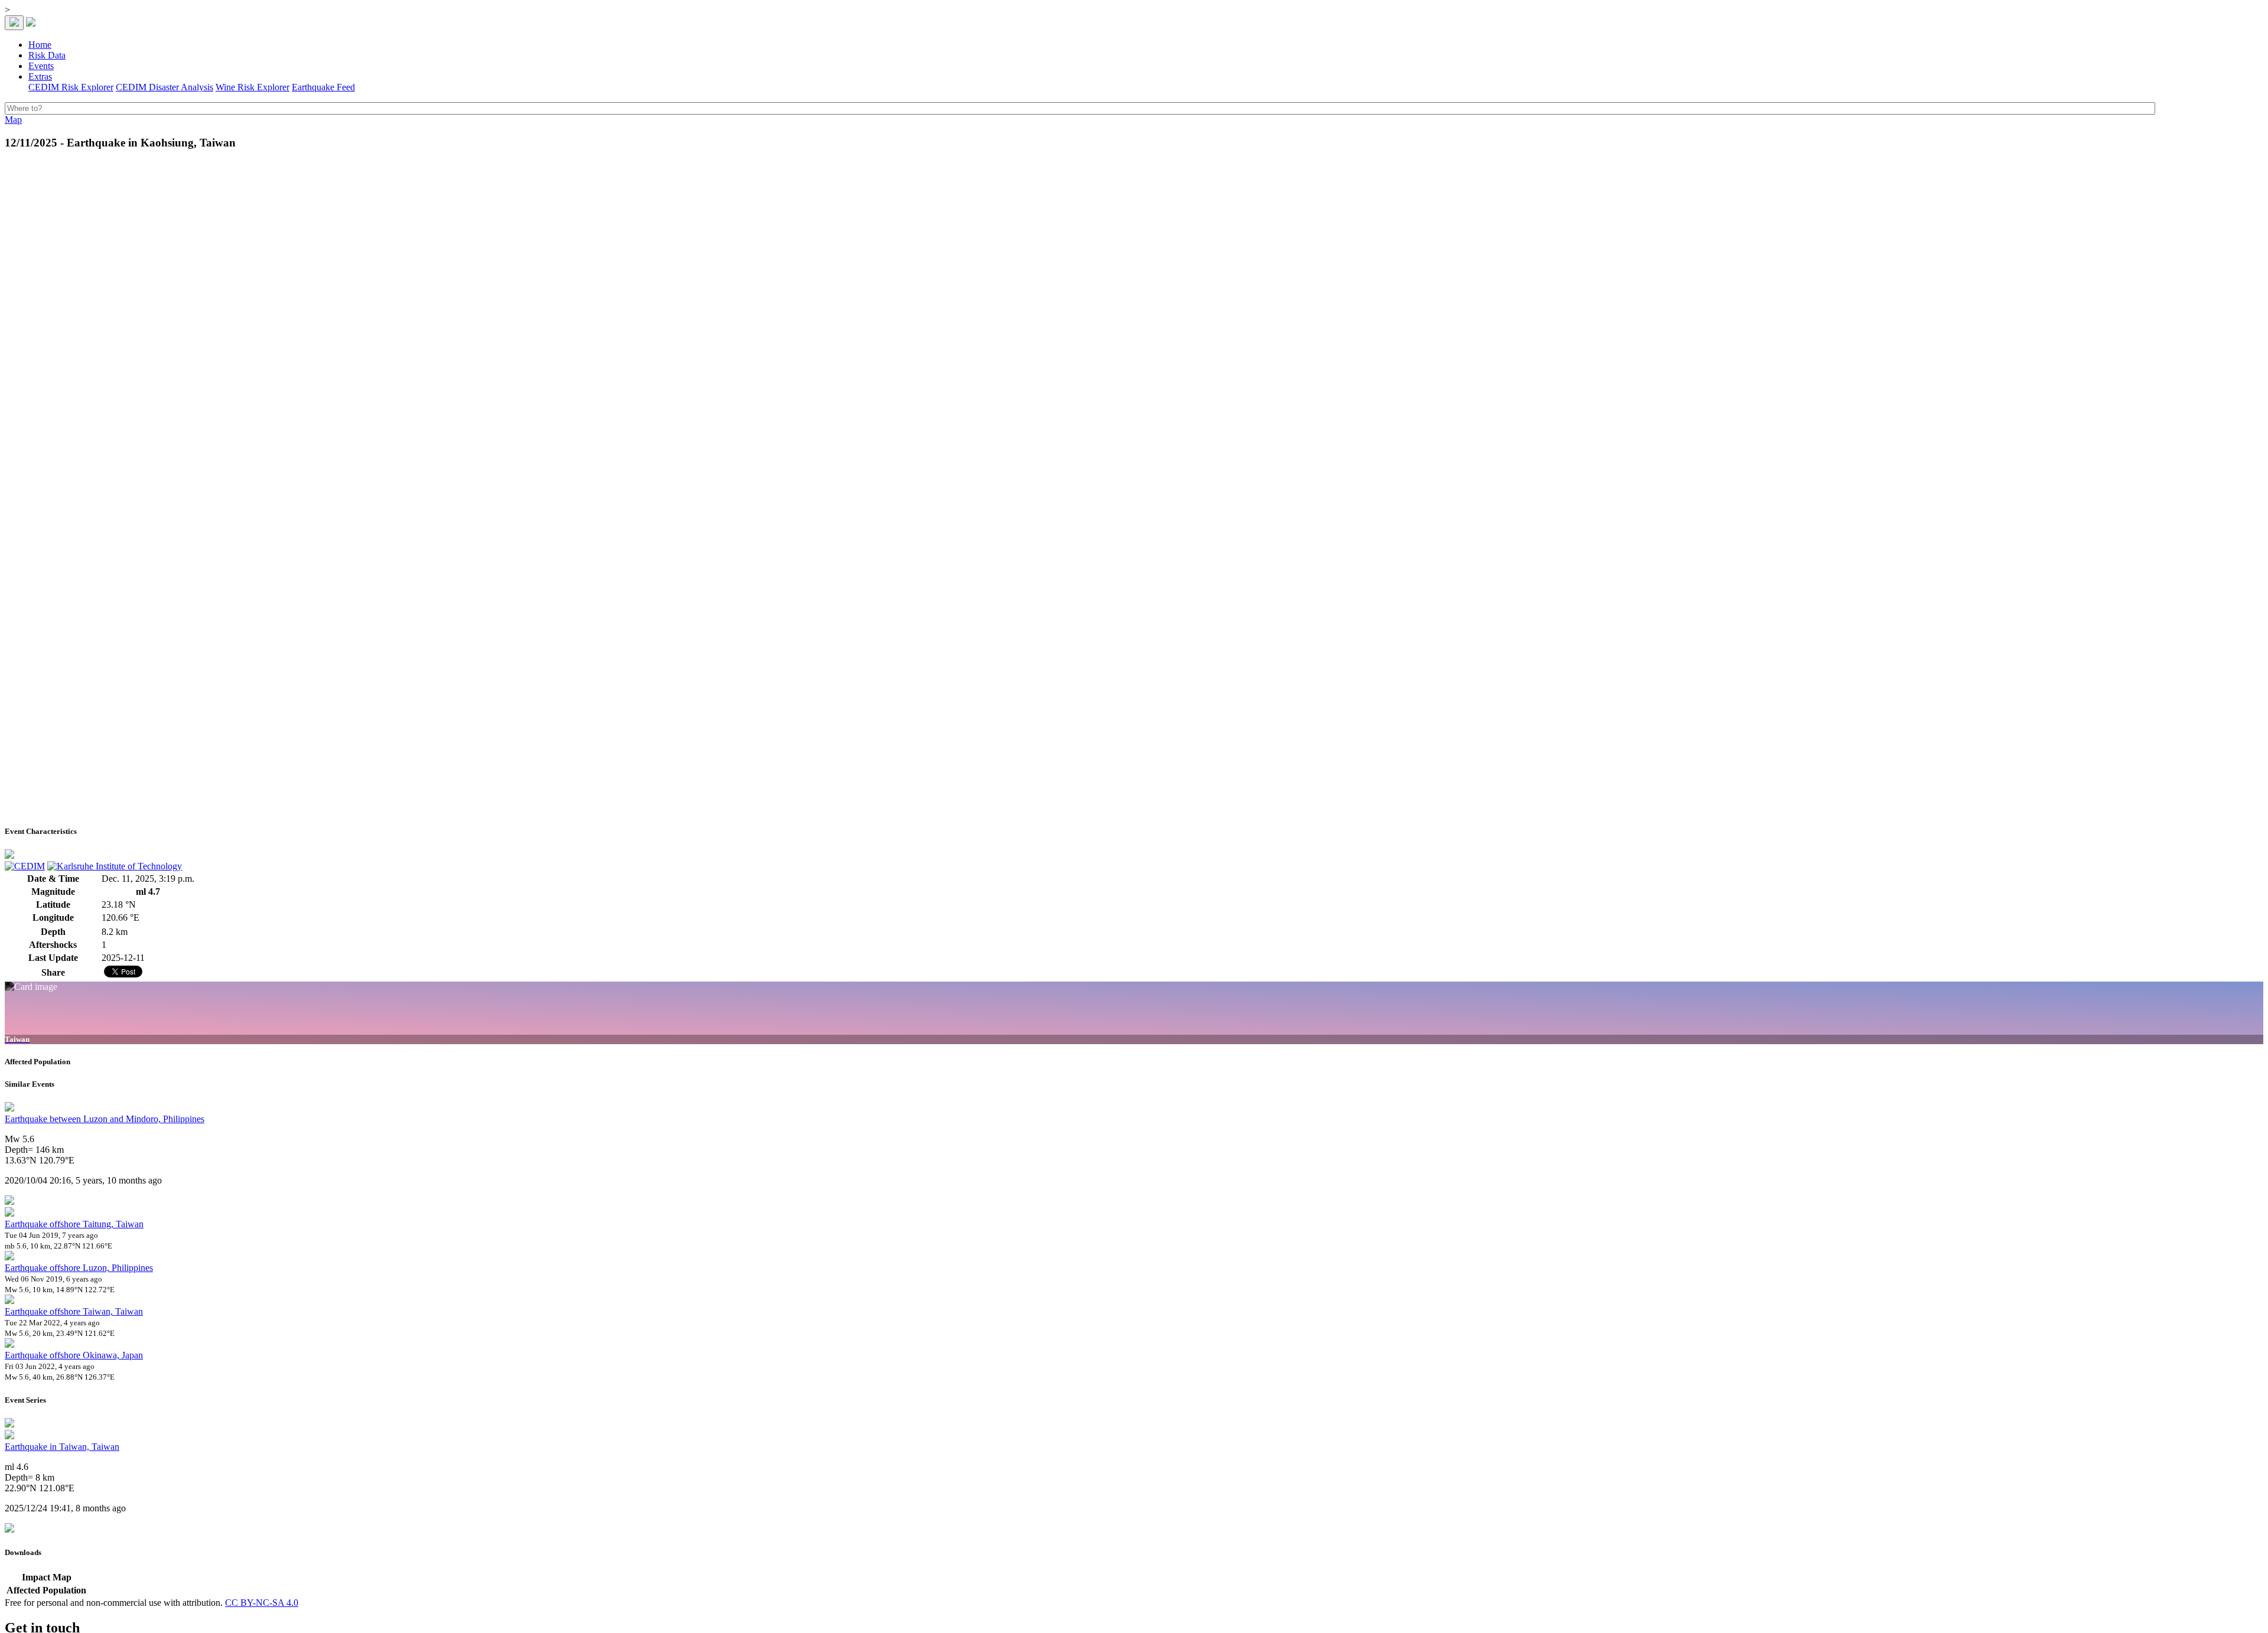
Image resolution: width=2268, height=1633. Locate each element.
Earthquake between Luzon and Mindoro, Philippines (105, 1119)
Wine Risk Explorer (252, 87)
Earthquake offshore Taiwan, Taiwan (74, 1311)
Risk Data (47, 55)
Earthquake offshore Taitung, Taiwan (74, 1224)
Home (40, 45)
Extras (40, 76)
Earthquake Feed (323, 87)
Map (13, 120)
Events (41, 66)
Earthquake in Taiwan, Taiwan (62, 1447)
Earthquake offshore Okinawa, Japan (74, 1355)
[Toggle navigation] (14, 23)
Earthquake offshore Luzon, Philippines (79, 1268)
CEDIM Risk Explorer (71, 87)
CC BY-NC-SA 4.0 (262, 1603)
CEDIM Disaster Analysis (164, 87)
